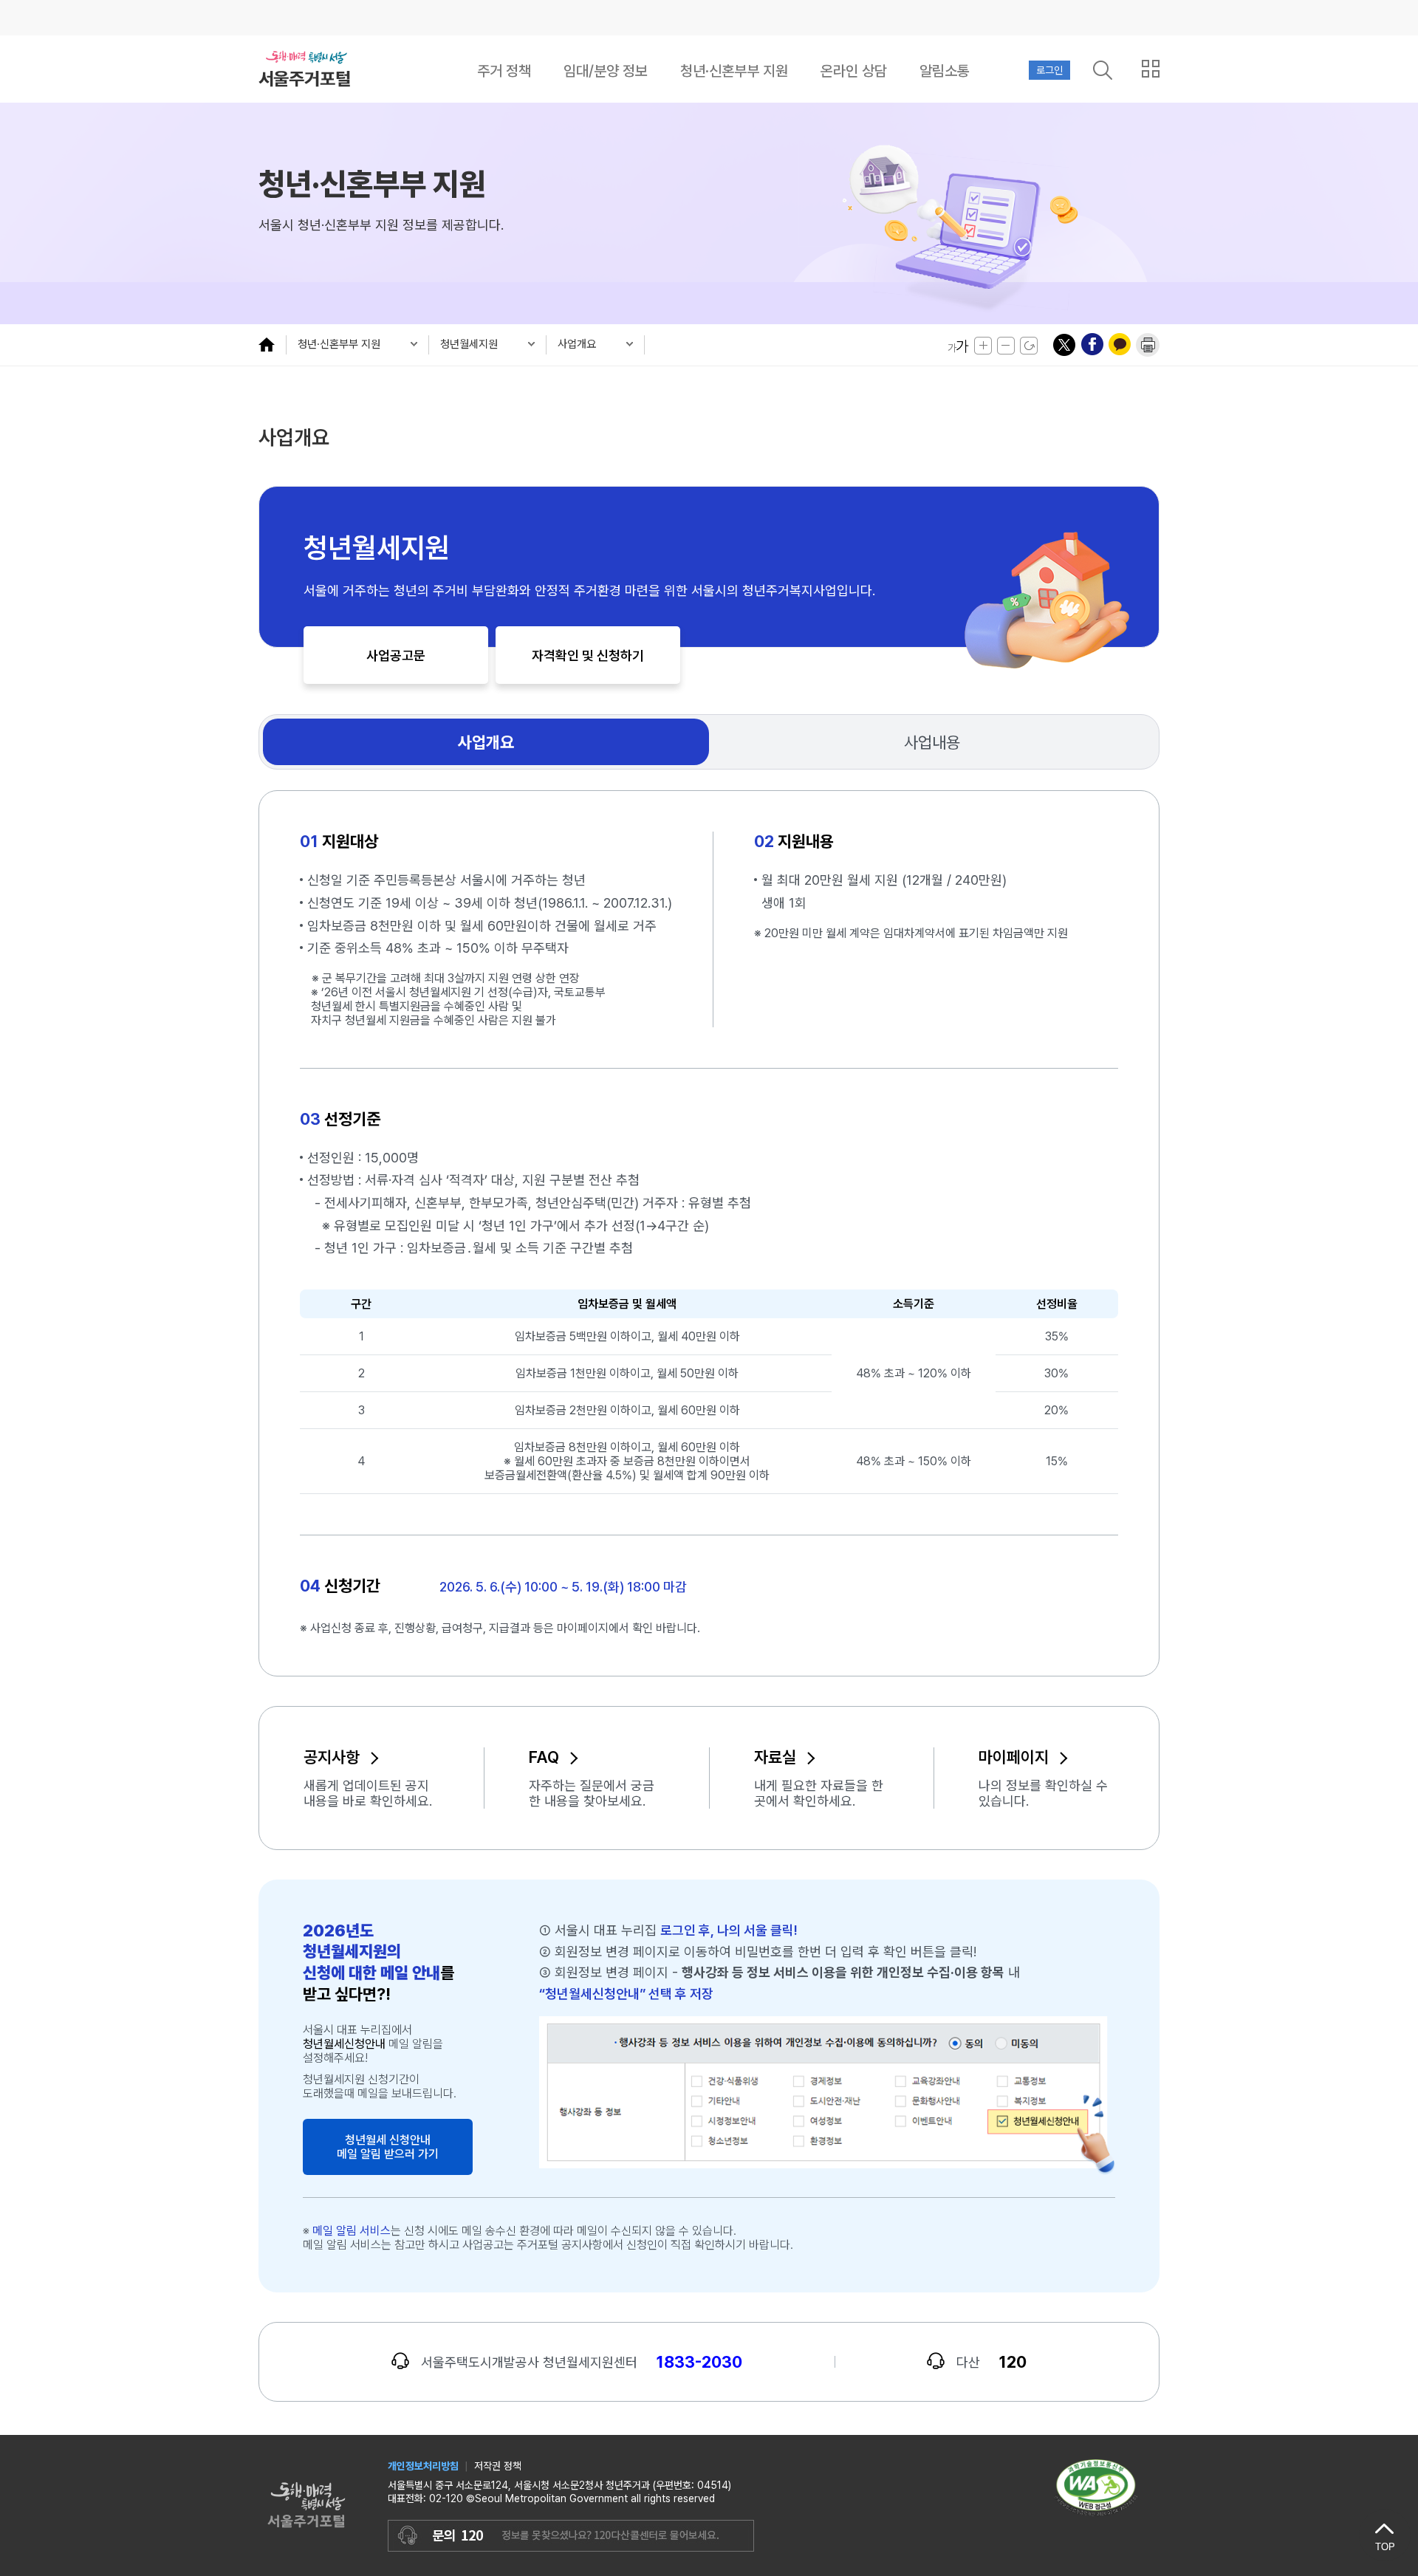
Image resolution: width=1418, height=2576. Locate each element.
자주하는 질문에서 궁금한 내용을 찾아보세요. (592, 1793)
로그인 (1049, 70)
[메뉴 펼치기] (272, 344)
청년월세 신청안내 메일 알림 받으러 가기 (388, 2147)
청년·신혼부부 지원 (734, 71)
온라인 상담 (854, 71)
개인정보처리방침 (423, 2466)
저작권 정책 (498, 2466)
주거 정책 (504, 71)
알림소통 (945, 71)
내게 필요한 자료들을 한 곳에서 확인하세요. (819, 1793)
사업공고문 (396, 655)
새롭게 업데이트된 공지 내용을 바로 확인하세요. (368, 1793)
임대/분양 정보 (606, 71)
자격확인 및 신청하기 (588, 655)
